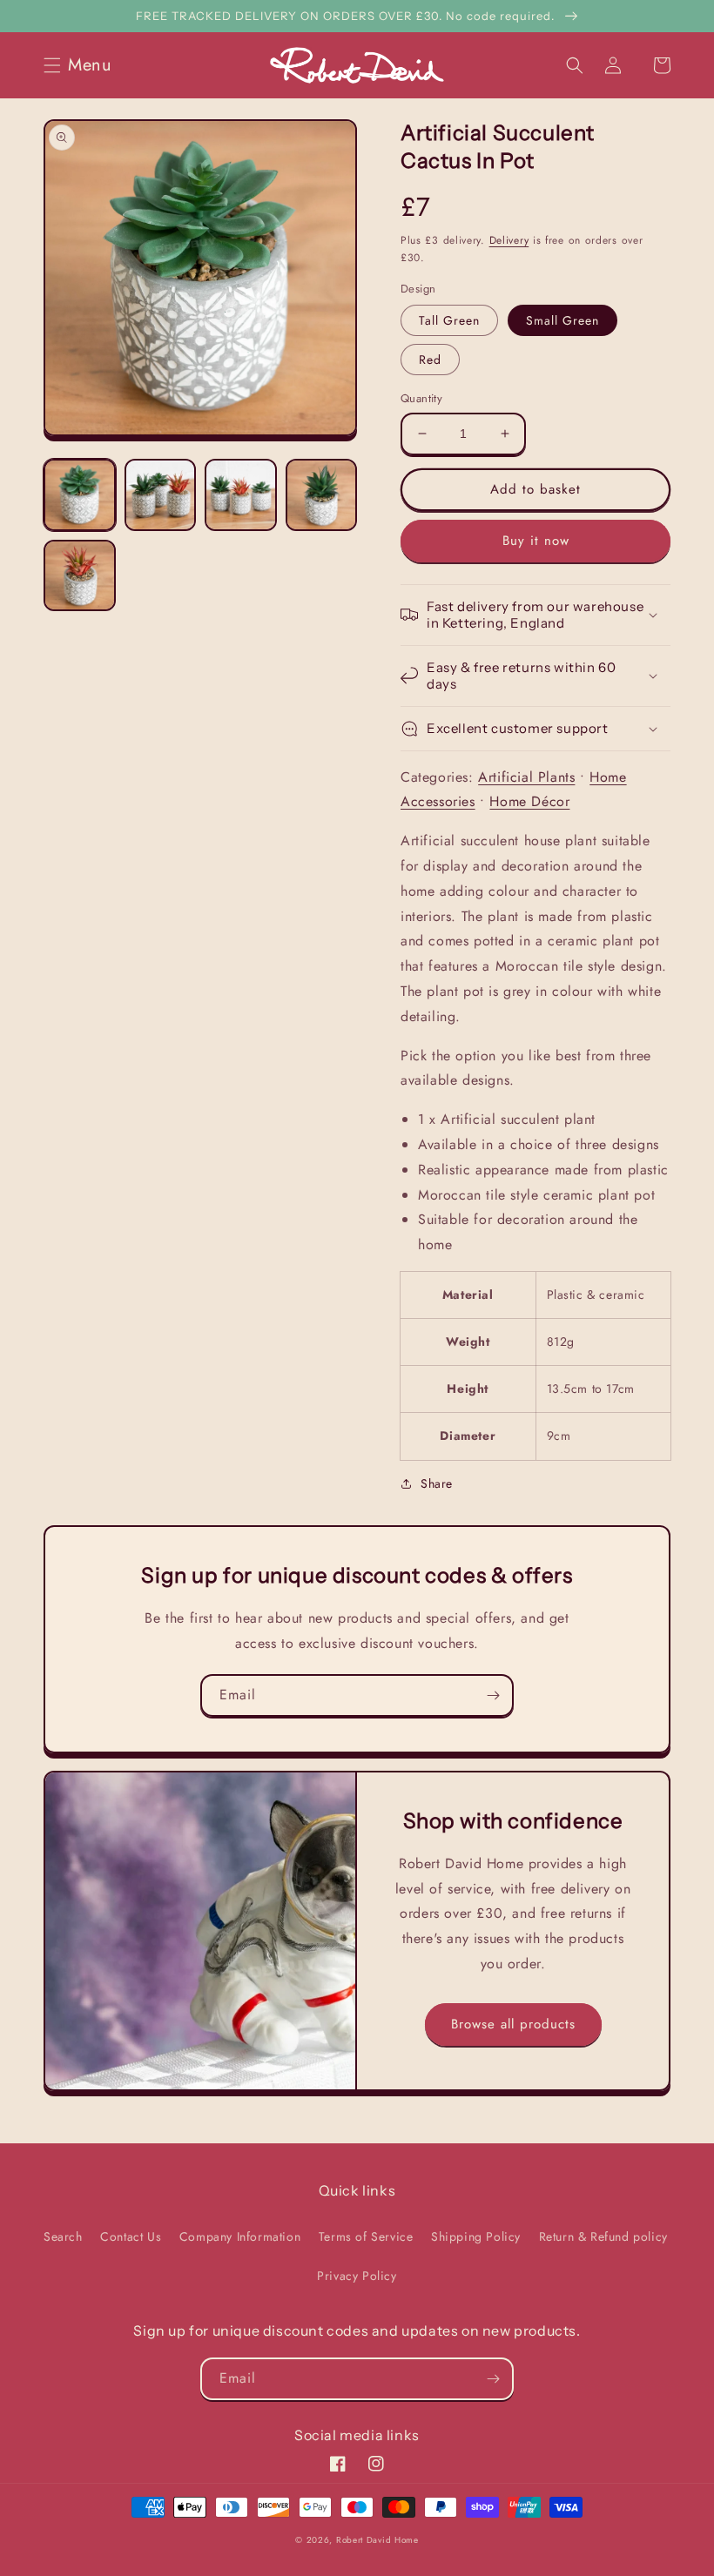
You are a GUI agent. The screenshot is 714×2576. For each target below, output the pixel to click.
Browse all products (513, 2024)
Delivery (509, 240)
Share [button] (437, 1483)
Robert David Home (377, 2540)
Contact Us (131, 2236)
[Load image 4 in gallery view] (322, 495)
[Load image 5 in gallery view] (80, 576)
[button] (83, 65)
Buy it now (536, 541)
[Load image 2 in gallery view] (161, 495)
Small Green (562, 320)
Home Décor (529, 801)
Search (63, 2236)
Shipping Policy (476, 2236)
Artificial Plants (526, 777)
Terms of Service (366, 2236)
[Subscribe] (493, 1695)
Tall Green (449, 320)
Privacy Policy (357, 2276)
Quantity (421, 398)
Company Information (240, 2236)
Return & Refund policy (603, 2236)
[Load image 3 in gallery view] (241, 495)
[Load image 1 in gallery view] (80, 495)
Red (430, 360)
